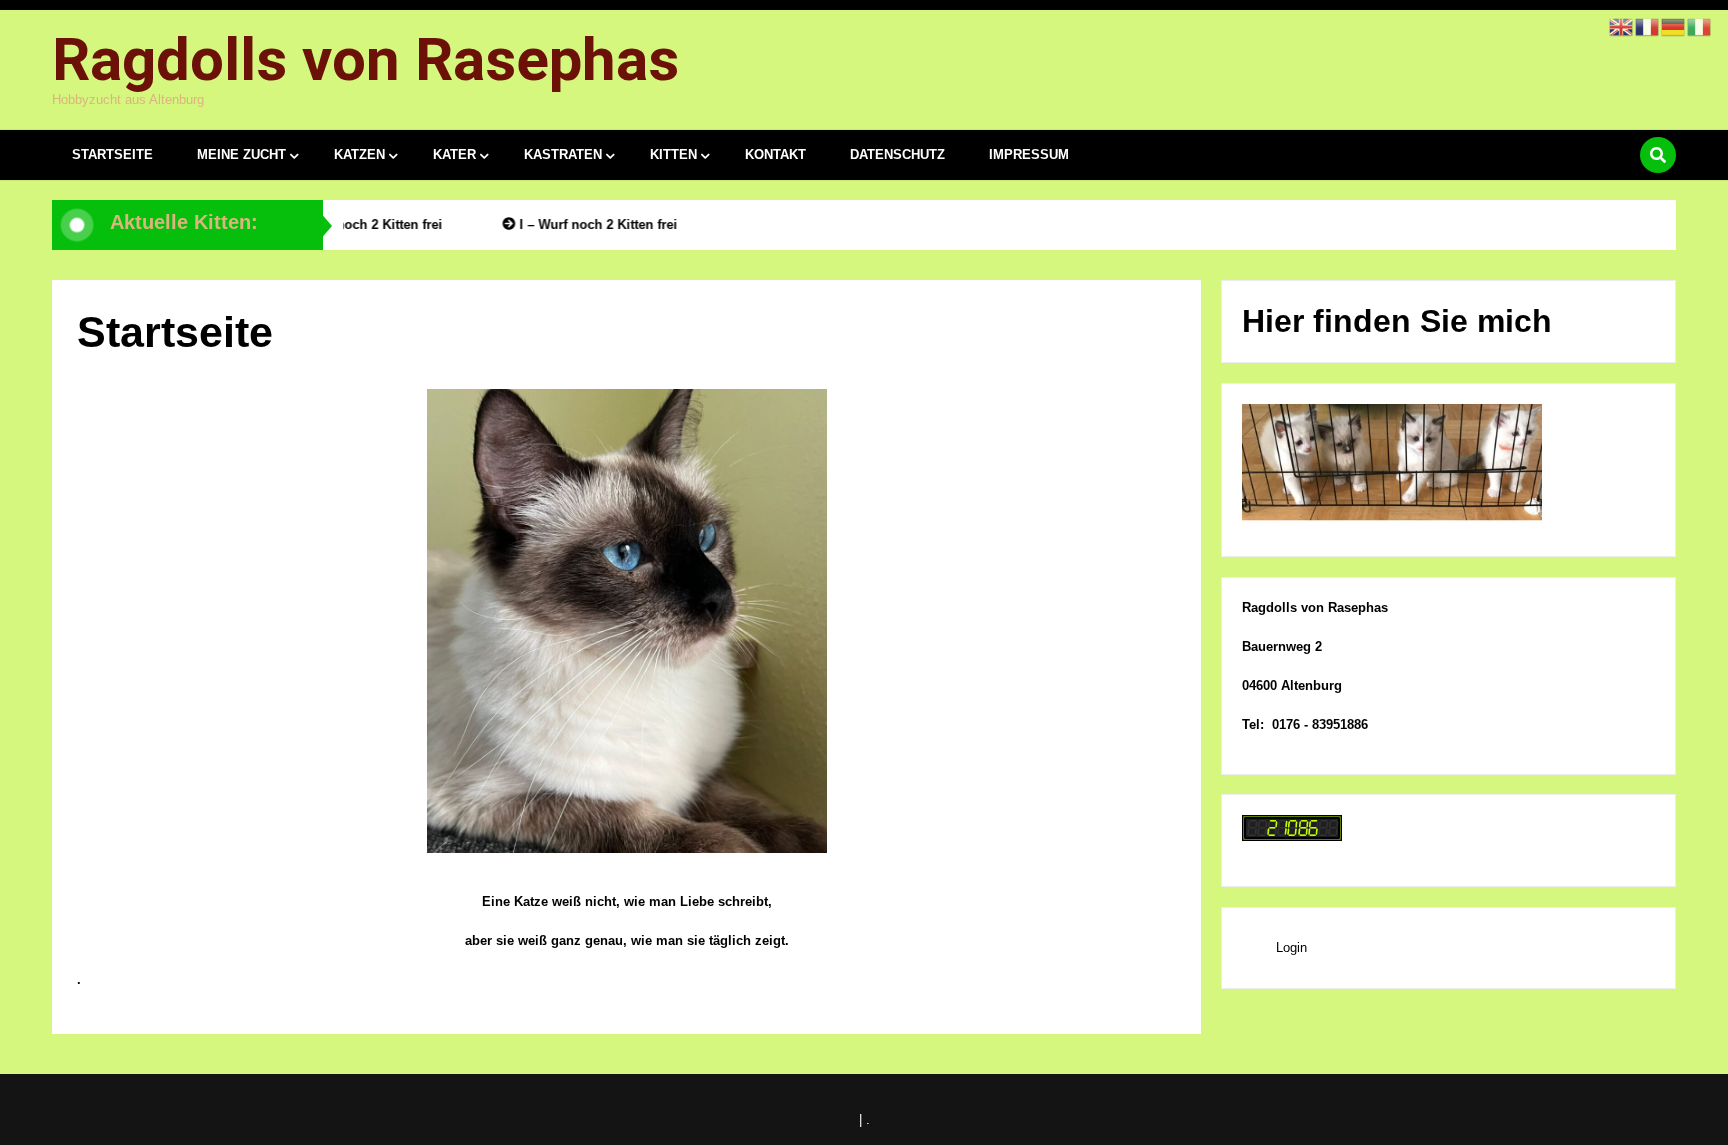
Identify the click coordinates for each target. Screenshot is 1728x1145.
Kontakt (775, 154)
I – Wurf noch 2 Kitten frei (357, 224)
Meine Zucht (241, 154)
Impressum (1029, 154)
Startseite (112, 154)
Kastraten (563, 154)
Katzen (359, 154)
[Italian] (1700, 25)
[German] (1674, 25)
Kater (454, 154)
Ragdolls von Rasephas (365, 59)
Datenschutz (897, 154)
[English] (1622, 25)
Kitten (673, 154)
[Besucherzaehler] (1292, 836)
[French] (1648, 25)
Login (1291, 947)
